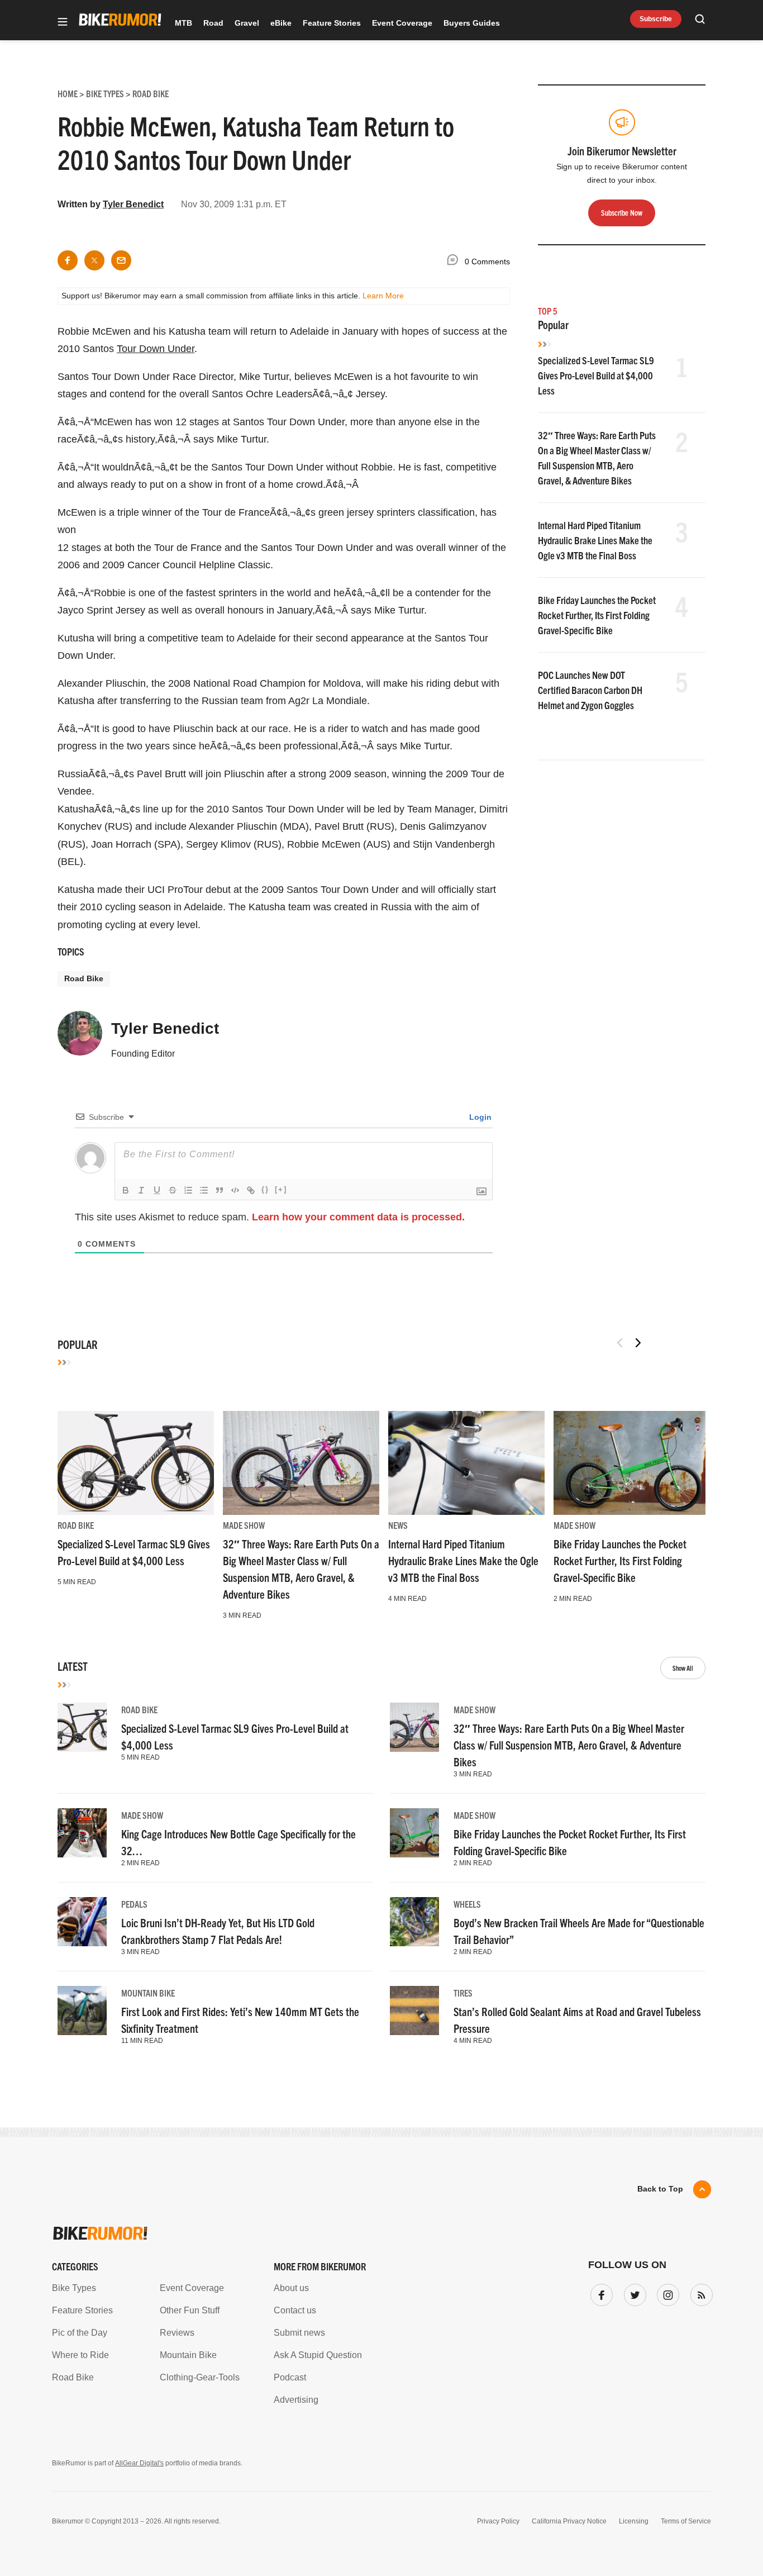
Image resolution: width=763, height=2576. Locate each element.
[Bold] (126, 1190)
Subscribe (656, 19)
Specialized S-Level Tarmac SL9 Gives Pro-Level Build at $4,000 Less (596, 375)
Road (213, 23)
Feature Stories (332, 23)
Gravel (247, 23)
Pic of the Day (80, 2333)
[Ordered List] (188, 1190)
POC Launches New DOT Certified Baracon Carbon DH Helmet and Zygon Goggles (590, 690)
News (398, 1525)
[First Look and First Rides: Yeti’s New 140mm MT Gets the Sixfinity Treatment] (82, 2011)
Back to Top (660, 2189)
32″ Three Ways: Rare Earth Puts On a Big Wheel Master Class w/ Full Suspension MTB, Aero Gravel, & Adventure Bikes (569, 1745)
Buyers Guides (472, 23)
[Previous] (620, 1343)
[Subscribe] (699, 2293)
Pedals (134, 1904)
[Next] (638, 1343)
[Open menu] (63, 23)
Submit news (299, 2333)
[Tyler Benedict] (80, 1038)
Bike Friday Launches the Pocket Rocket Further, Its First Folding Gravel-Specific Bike (597, 615)
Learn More (383, 296)
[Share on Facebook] (68, 260)
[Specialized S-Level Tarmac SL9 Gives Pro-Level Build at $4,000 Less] (136, 1463)
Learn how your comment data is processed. (358, 1217)
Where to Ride (80, 2355)
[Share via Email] (121, 260)
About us (291, 2288)
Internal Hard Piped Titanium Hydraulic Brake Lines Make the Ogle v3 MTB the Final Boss (595, 540)
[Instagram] (666, 2293)
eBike (281, 23)
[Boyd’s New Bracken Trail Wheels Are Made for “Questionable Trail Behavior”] (414, 1922)
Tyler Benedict (133, 204)
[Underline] (157, 1190)
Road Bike (84, 978)
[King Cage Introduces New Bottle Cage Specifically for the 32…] (82, 1833)
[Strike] (173, 1190)
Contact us (295, 2310)
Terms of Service (686, 2521)
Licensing (634, 2521)
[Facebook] (599, 2293)
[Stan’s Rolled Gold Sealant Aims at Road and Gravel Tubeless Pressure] (414, 2011)
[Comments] (455, 262)
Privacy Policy (498, 2521)
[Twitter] (633, 2293)
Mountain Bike (148, 1993)
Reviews (177, 2333)
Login (479, 1117)
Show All (683, 1668)
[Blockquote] (220, 1190)
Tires (463, 1993)
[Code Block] (235, 1190)
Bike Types (74, 2288)
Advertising (296, 2400)
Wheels (467, 1904)
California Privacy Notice (569, 2521)
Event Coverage (402, 23)
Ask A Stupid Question (318, 2355)
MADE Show (244, 1525)
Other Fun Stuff (190, 2310)
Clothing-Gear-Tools (200, 2377)
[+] (281, 1189)
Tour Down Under (156, 349)
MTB (183, 23)
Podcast (290, 2377)
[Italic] (141, 1190)
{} (265, 1189)
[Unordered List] (204, 1190)
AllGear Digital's (139, 2463)
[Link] (251, 1190)
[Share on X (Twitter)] (94, 260)
